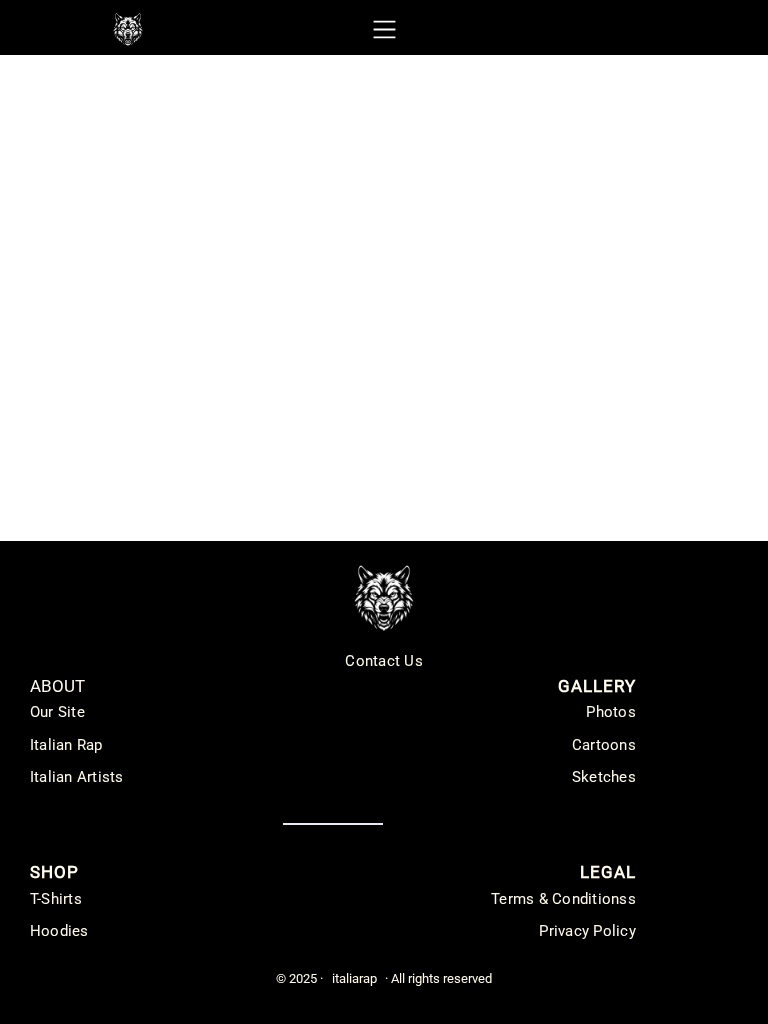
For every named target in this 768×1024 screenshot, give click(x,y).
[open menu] (384, 29)
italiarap (354, 978)
